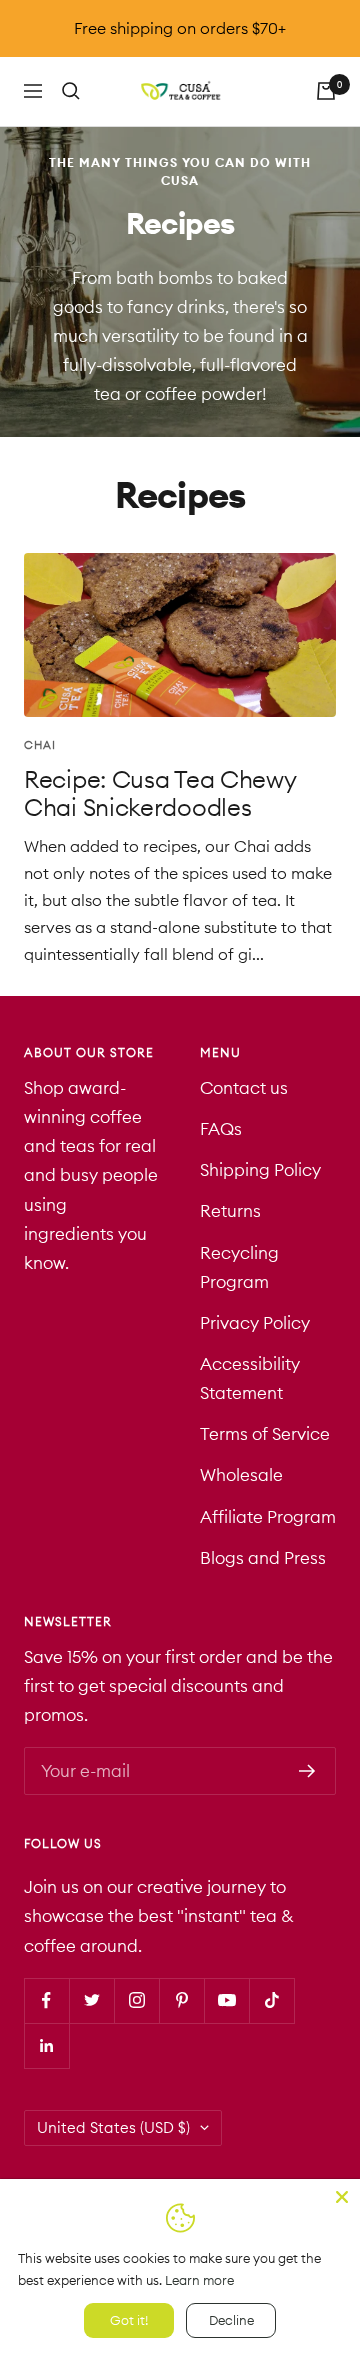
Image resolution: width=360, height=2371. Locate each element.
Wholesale (241, 1475)
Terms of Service (265, 1434)
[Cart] (326, 91)
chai (40, 745)
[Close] (342, 2197)
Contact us (244, 1088)
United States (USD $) (113, 2127)
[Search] (71, 91)
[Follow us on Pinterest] (181, 2000)
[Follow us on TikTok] (271, 2000)
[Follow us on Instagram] (136, 2000)
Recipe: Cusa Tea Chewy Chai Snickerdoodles (159, 793)
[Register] (307, 1771)
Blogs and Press (263, 1558)
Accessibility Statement (250, 1378)
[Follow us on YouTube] (226, 2000)
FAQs (221, 1129)
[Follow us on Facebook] (46, 2000)
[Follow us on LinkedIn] (46, 2045)
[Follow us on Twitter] (91, 2000)
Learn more (199, 2280)
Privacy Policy (255, 1323)
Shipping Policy (260, 1170)
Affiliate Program (268, 1517)
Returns (230, 1211)
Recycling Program (239, 1267)
